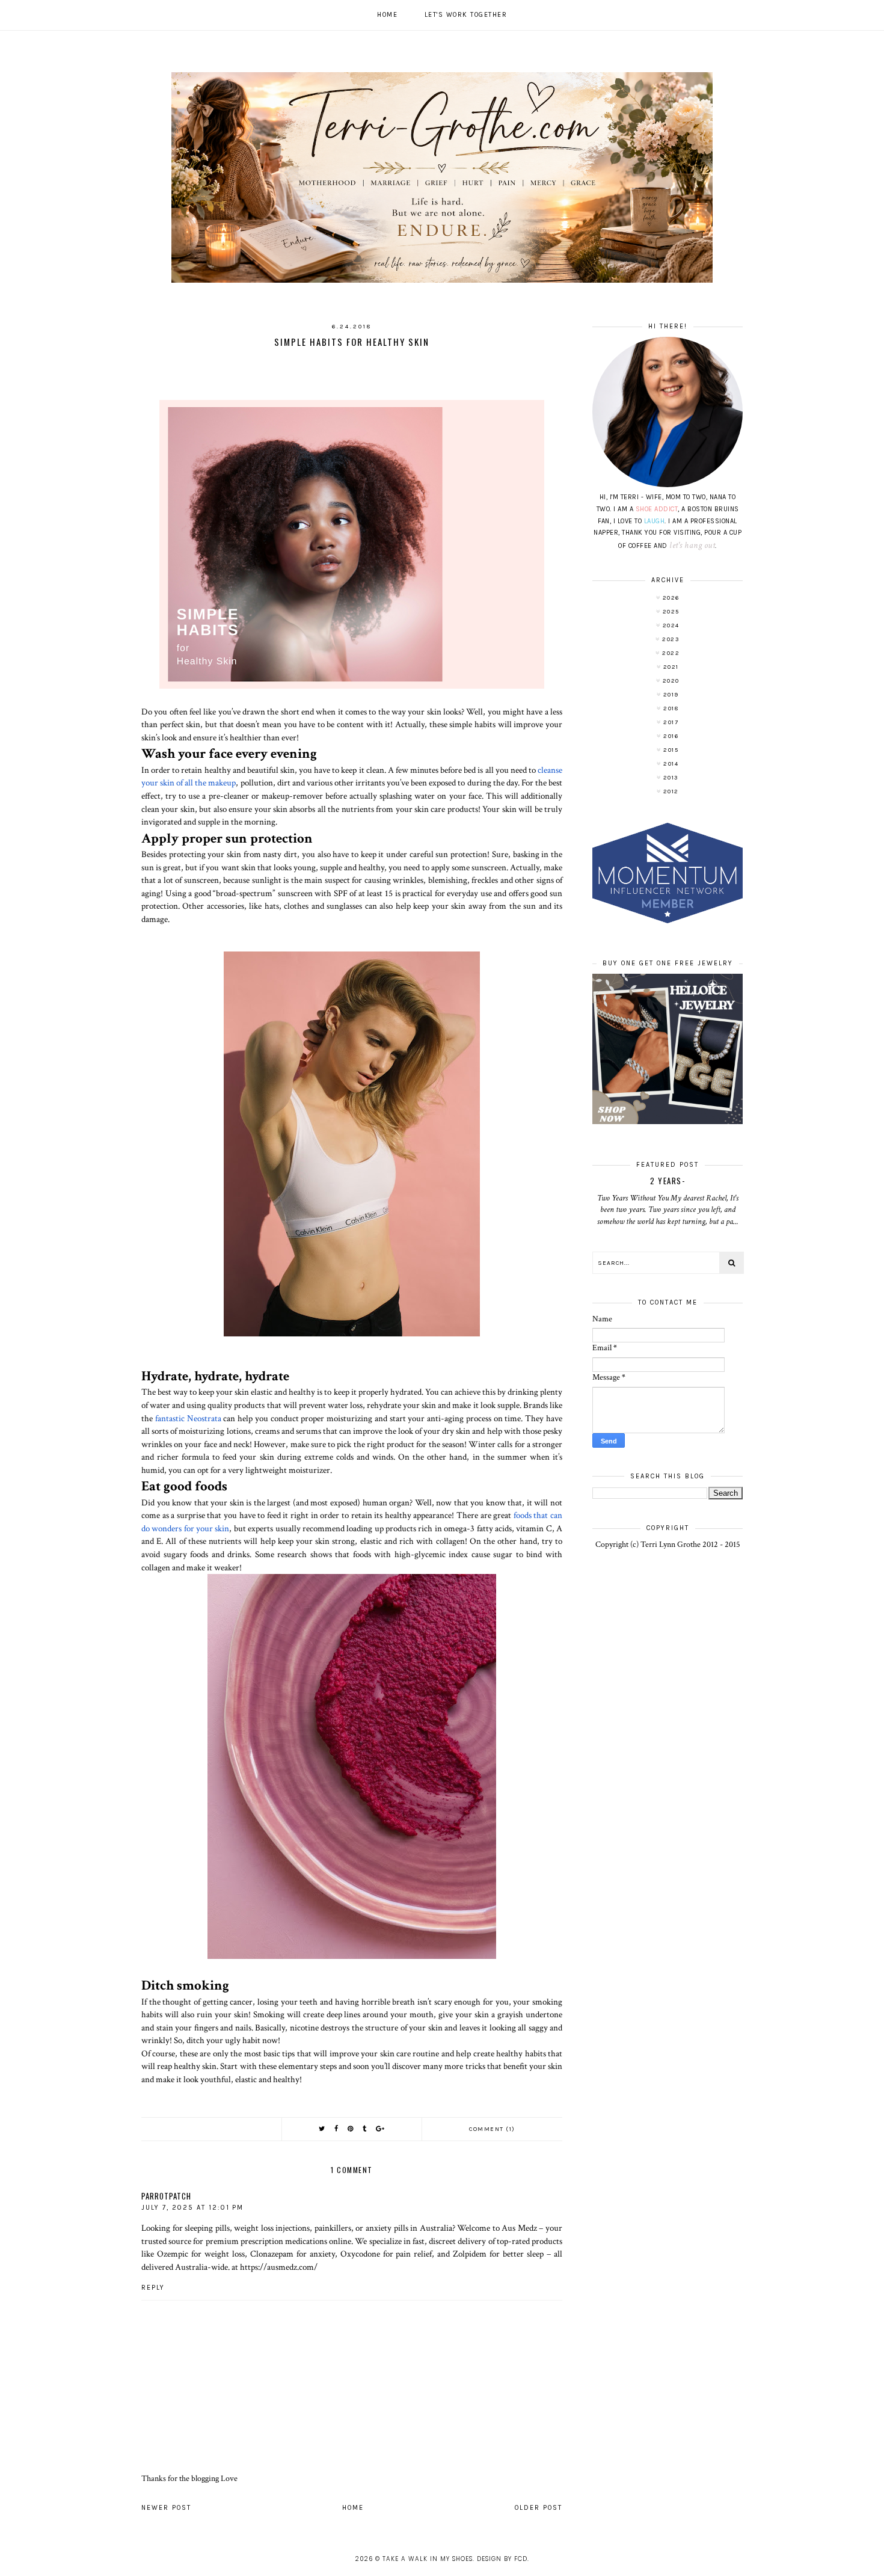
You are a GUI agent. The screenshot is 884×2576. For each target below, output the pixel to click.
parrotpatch (166, 2196)
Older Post (539, 2508)
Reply (153, 2288)
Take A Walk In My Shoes (428, 2559)
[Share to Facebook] (337, 2129)
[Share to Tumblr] (365, 2129)
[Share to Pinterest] (351, 2129)
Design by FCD (502, 2559)
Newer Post (166, 2508)
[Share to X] (322, 2129)
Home (387, 15)
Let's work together (466, 15)
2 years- (668, 1181)
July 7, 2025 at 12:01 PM (192, 2208)
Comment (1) (492, 2129)
